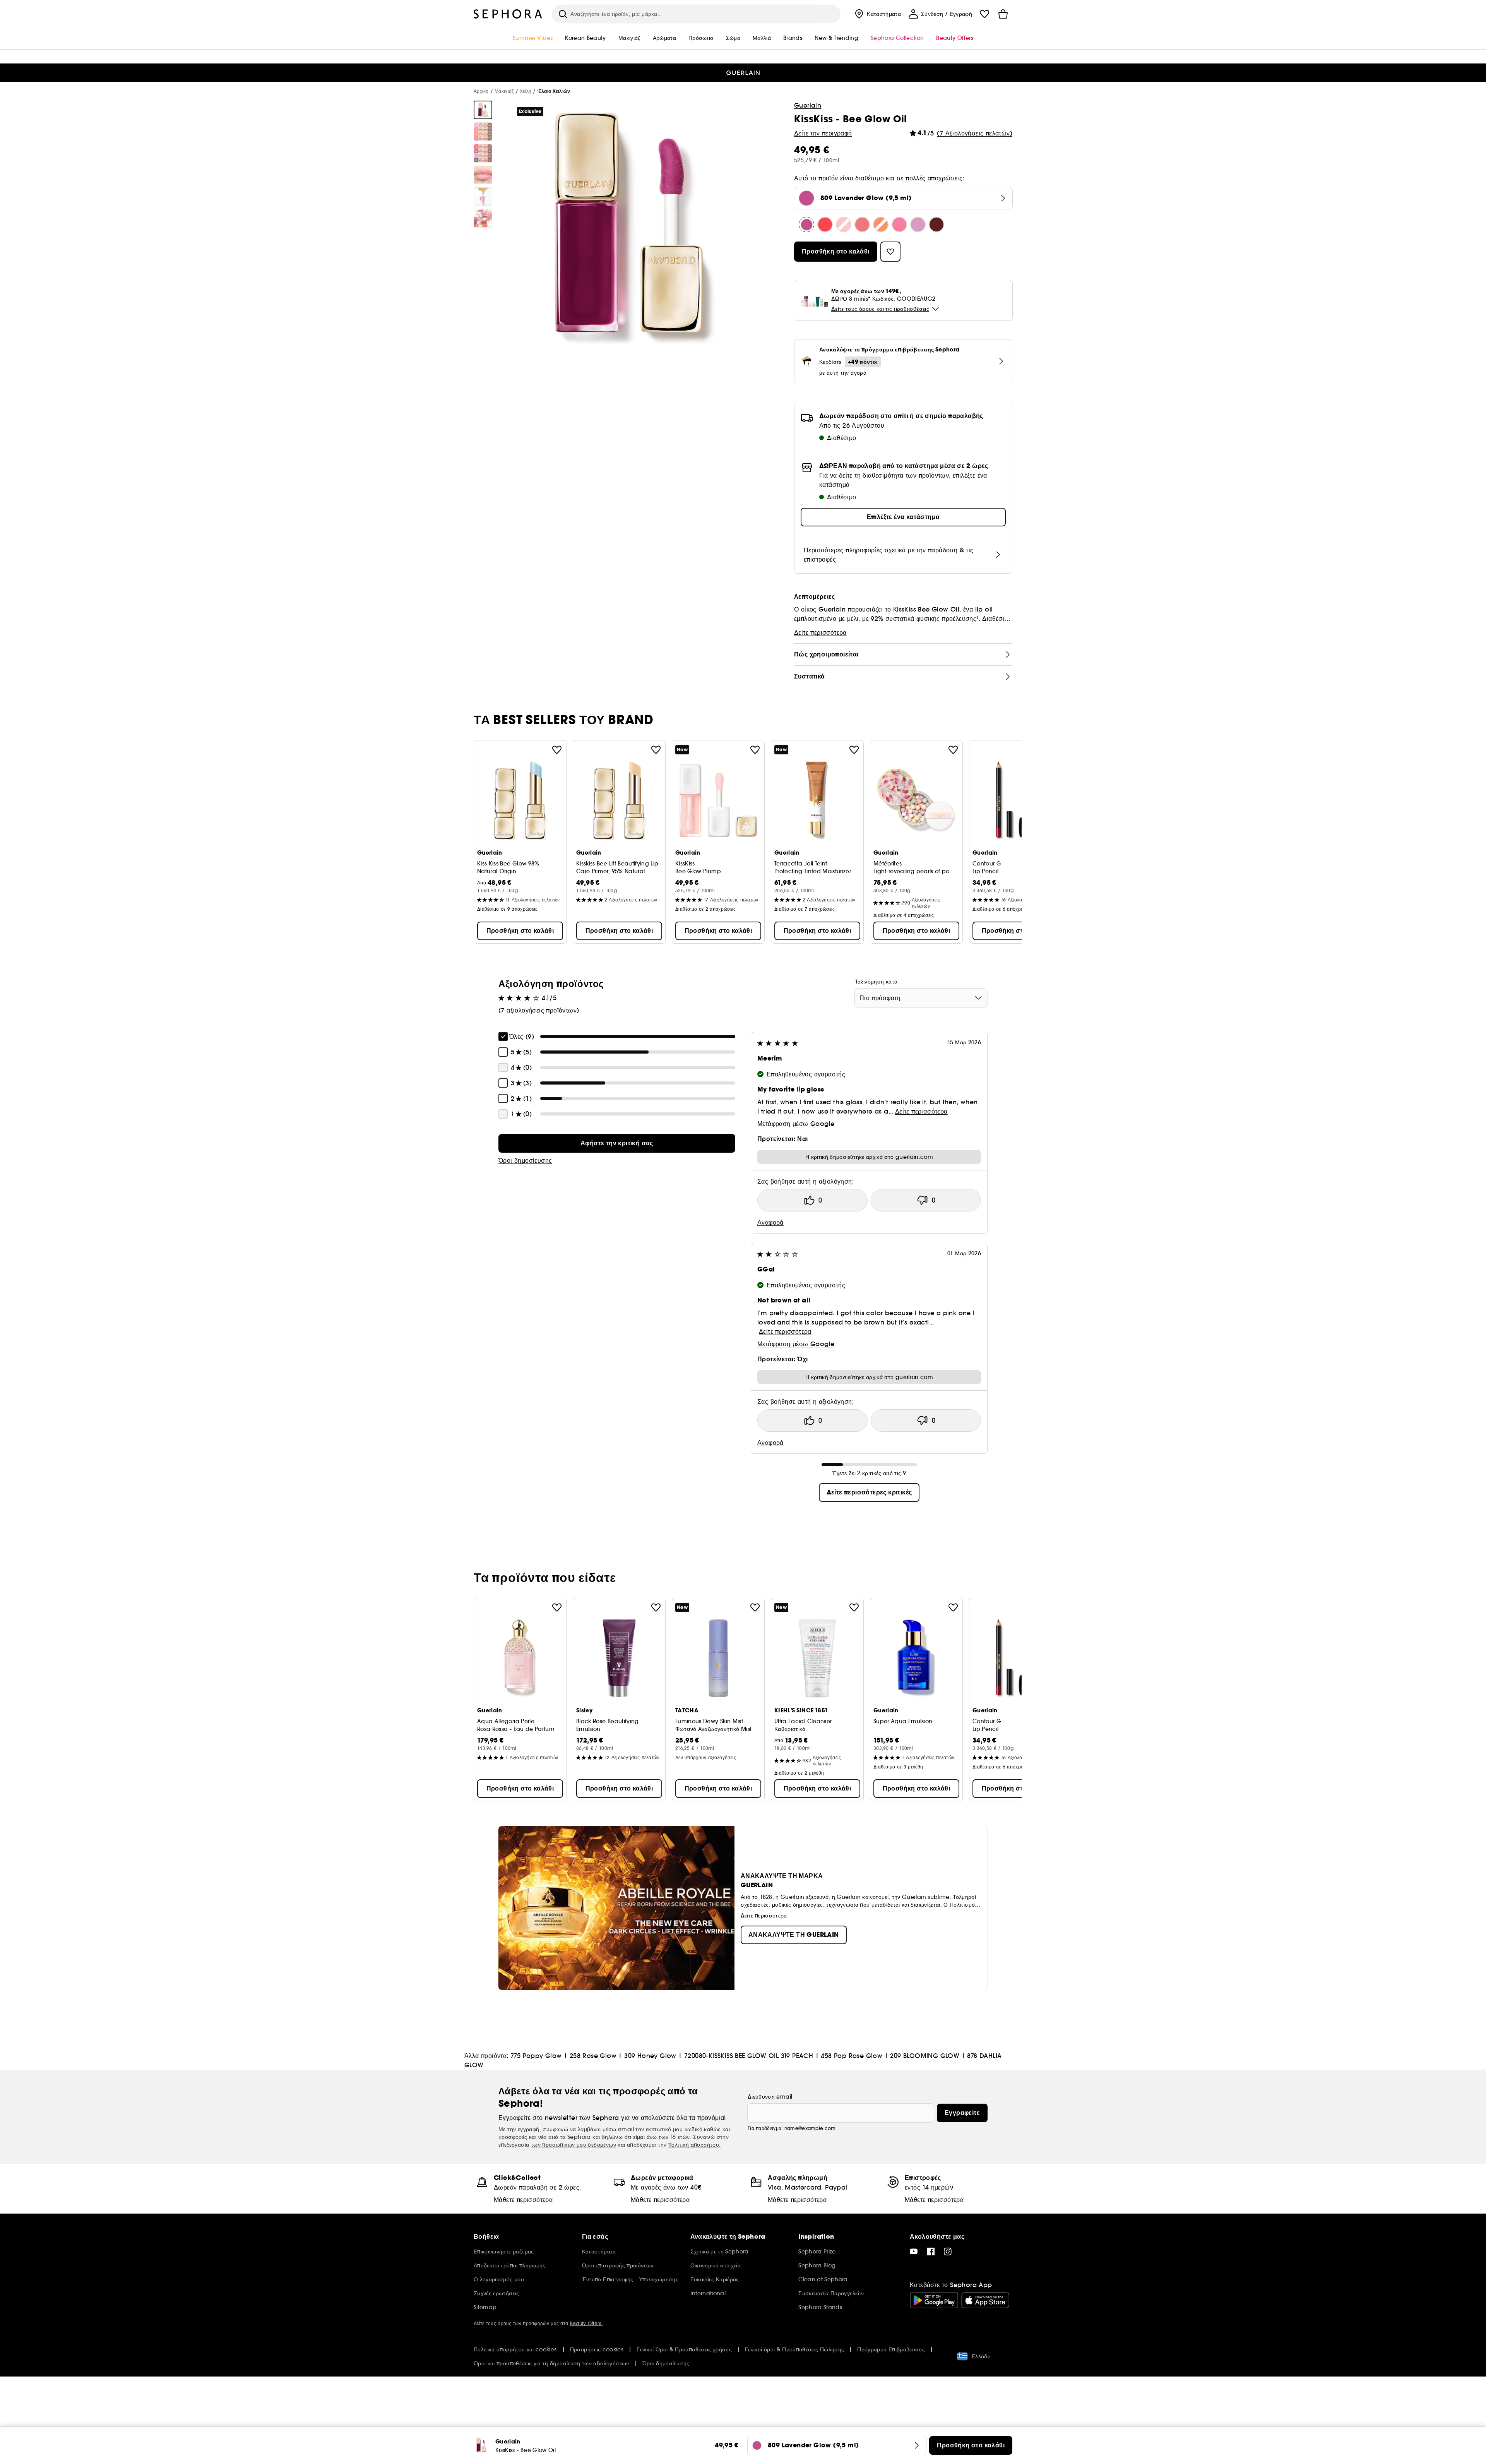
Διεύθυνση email (770, 2097)
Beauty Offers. (586, 2323)
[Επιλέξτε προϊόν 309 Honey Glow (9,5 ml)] (862, 224)
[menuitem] (877, 14)
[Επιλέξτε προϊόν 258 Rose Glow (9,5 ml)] (844, 224)
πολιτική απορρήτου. (695, 2145)
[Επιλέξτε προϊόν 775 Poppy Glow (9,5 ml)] (825, 224)
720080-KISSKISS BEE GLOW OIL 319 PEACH (749, 2056)
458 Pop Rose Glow (852, 2056)
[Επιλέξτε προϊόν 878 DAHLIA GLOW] (936, 224)
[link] (617, 1143)
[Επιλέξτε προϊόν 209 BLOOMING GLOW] (918, 224)
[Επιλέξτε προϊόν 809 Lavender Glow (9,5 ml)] (806, 224)
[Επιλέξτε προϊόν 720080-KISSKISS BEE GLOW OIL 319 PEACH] (881, 224)
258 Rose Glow (593, 2056)
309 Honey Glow (650, 2056)
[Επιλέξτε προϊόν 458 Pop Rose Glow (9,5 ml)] (899, 224)
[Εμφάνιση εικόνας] (483, 110)
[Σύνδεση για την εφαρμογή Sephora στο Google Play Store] (934, 2300)
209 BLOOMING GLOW (925, 2056)
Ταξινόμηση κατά (876, 982)
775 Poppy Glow (536, 2056)
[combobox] (921, 998)
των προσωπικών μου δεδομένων (574, 2145)
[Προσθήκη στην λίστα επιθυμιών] (557, 750)
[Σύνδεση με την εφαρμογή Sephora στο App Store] (985, 2300)
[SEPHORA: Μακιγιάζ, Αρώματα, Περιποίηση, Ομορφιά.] (508, 14)
